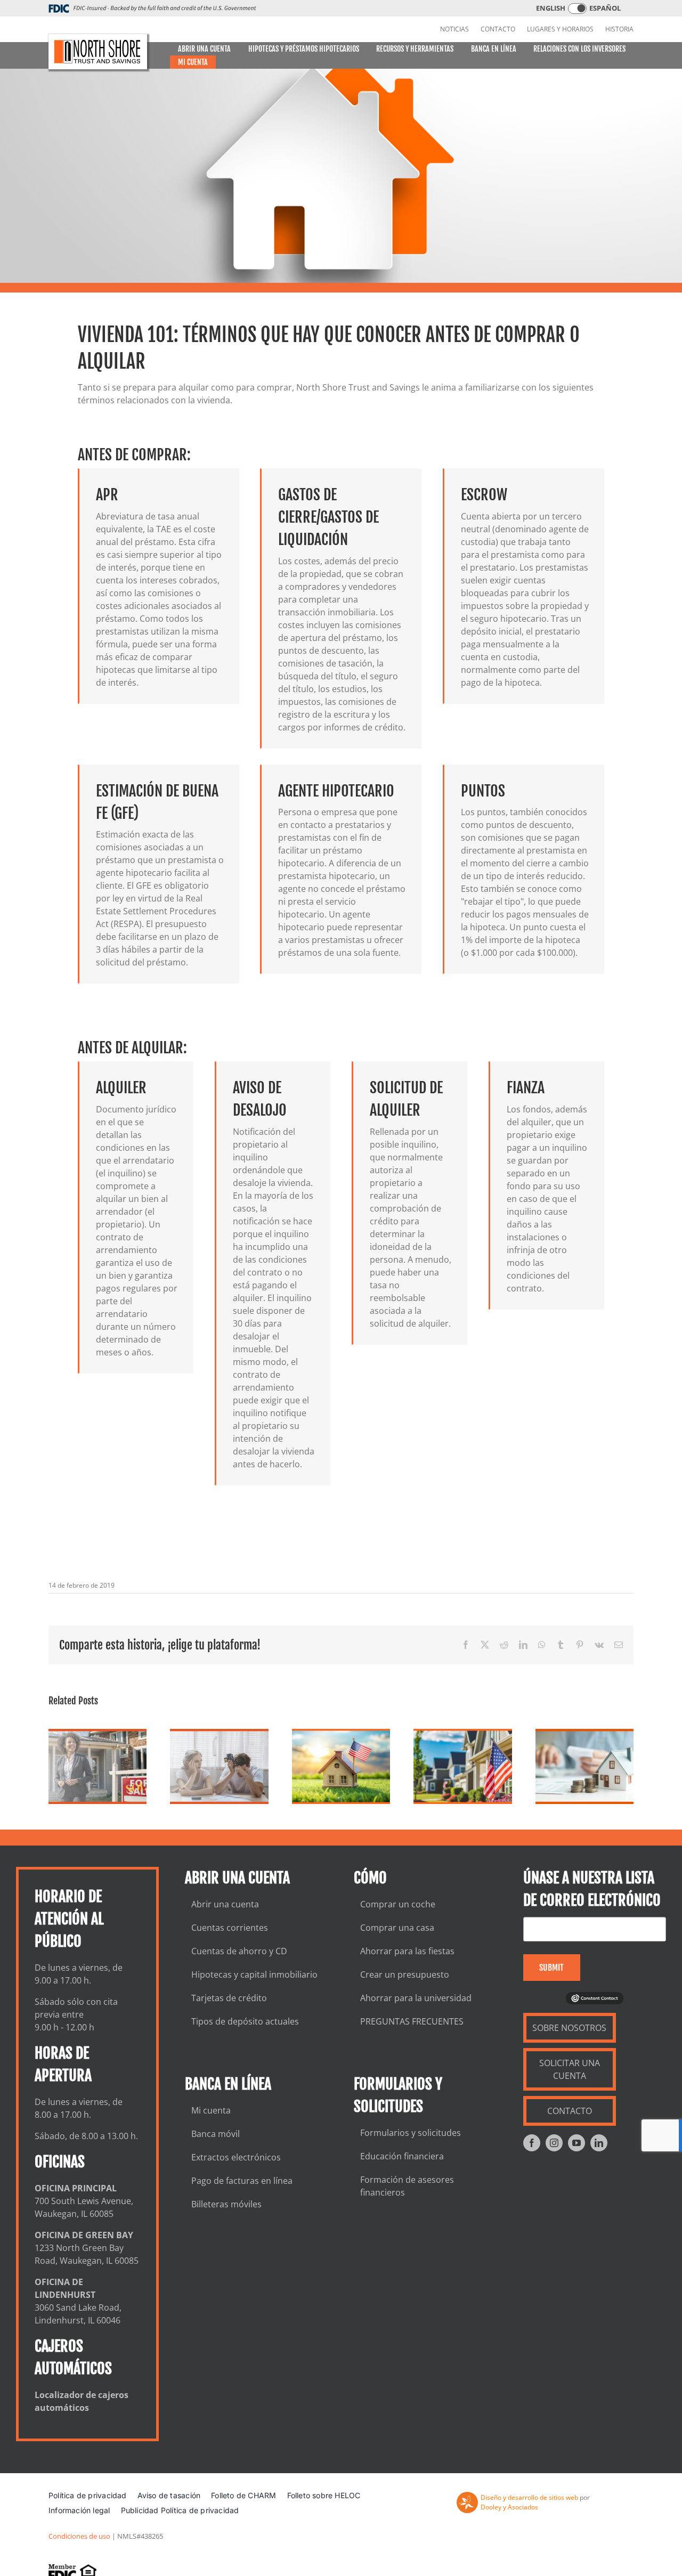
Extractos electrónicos (236, 2157)
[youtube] (577, 2143)
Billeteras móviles (226, 2204)
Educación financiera (402, 2156)
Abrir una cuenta (225, 1904)
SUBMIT (551, 1968)
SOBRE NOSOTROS (569, 2028)
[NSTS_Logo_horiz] (98, 52)
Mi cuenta (211, 2110)
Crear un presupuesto (405, 1974)
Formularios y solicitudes (411, 2133)
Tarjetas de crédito (229, 1998)
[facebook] (532, 2143)
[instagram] (554, 2143)
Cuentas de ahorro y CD (239, 1951)
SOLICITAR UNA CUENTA (570, 2069)
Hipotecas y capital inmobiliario (254, 1974)
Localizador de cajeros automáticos (82, 2401)
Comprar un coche (398, 1904)
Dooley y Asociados (509, 2507)
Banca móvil (216, 2134)
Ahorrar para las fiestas (407, 1951)
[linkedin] (599, 2143)
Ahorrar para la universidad (416, 1998)
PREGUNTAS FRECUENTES (412, 2021)
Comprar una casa (397, 1928)
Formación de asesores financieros (407, 2186)
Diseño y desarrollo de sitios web (529, 2497)
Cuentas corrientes (230, 1928)
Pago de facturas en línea (242, 2181)
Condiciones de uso (79, 2536)
